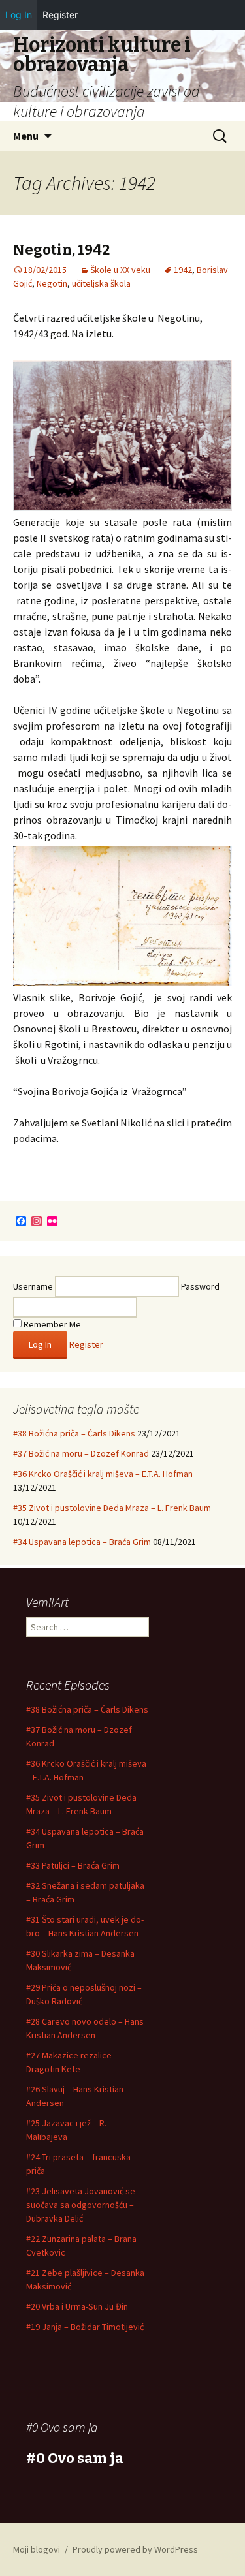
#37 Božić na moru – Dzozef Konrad (81, 1453)
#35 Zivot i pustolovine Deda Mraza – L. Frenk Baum (112, 1508)
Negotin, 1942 (61, 250)
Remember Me (51, 1324)
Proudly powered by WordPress (135, 2549)
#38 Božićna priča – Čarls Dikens (74, 1433)
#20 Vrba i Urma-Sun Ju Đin (77, 2306)
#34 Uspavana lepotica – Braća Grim (82, 1542)
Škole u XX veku (120, 270)
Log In (19, 15)
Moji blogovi (37, 2549)
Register (86, 1344)
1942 (183, 270)
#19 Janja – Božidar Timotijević (85, 2327)
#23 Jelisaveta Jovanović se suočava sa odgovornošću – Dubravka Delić (81, 2205)
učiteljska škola (101, 283)
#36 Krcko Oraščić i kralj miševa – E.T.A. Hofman (103, 1474)
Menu (26, 136)
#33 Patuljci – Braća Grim (73, 1865)
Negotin (52, 283)
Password (200, 1286)
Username (33, 1286)
